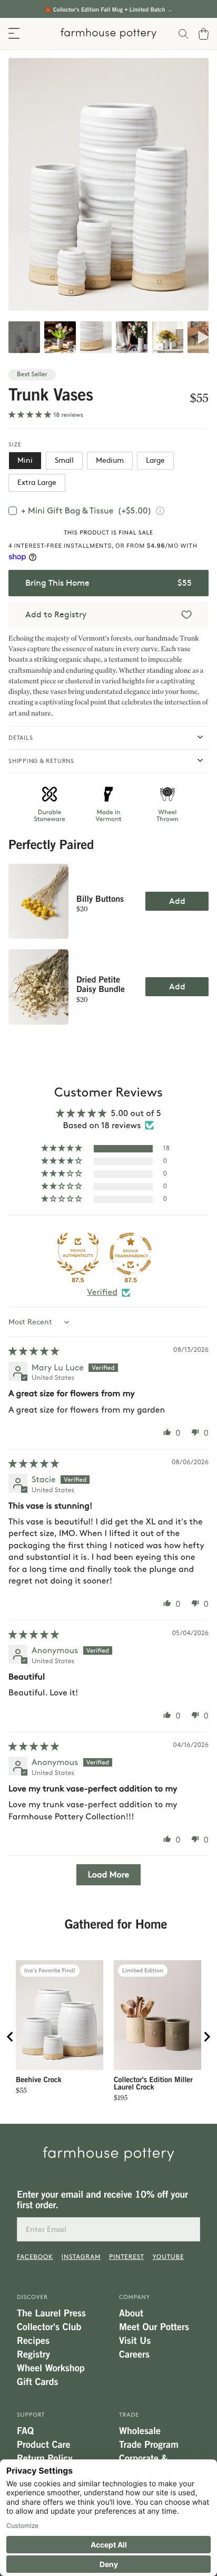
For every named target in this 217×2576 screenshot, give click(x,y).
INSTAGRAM (81, 2257)
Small (64, 460)
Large (155, 460)
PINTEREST (126, 2257)
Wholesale (140, 2431)
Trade (129, 2415)
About (131, 2313)
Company (135, 2297)
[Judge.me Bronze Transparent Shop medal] (131, 1254)
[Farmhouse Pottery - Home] (108, 2154)
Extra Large (37, 483)
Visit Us (135, 2341)
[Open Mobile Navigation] (14, 34)
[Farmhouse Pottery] (108, 34)
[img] (34, 1351)
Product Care (43, 2445)
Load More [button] (108, 1874)
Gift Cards (37, 2382)
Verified (102, 1292)
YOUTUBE (168, 2257)
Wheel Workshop (51, 2368)
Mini (25, 460)
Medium (110, 460)
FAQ (25, 2431)
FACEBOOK (35, 2257)
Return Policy (45, 2458)
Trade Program (149, 2445)
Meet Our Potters (154, 2327)
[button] (31, 414)
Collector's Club (49, 2327)
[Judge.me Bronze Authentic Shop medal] (78, 1254)
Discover (32, 2297)
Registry (33, 2354)
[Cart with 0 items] (208, 34)
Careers (134, 2354)
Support (31, 2415)
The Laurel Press (51, 2313)
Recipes (33, 2341)
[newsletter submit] (188, 2229)
